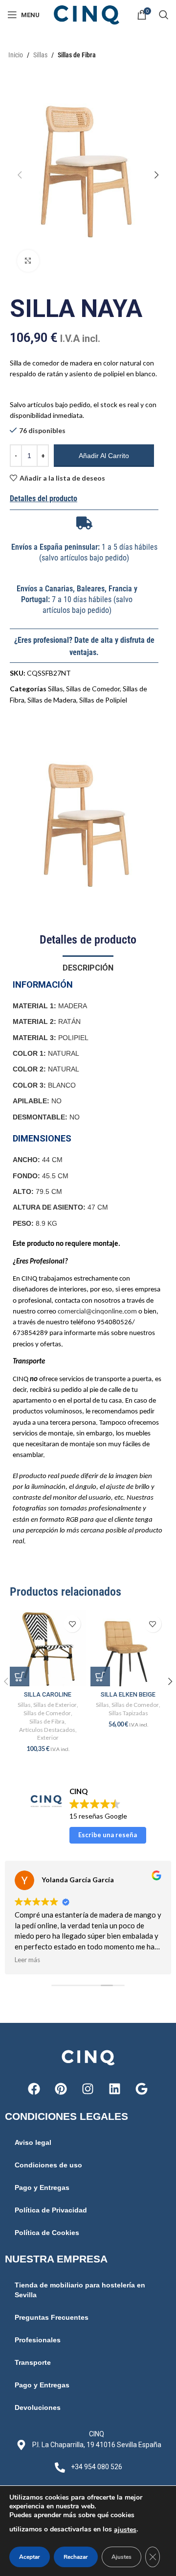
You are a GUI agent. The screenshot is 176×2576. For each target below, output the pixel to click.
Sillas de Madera (52, 700)
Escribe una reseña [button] (108, 1835)
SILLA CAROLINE (48, 1694)
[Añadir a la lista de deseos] (72, 1624)
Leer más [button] (27, 1960)
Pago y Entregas (42, 2187)
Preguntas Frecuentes (52, 2317)
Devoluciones (38, 2407)
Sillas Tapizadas (128, 1713)
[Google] (142, 2089)
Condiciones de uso (48, 2165)
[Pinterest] (61, 2089)
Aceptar (30, 2557)
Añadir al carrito (104, 456)
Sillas (40, 55)
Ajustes (121, 2557)
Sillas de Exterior (55, 1705)
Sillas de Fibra (77, 55)
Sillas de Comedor (93, 689)
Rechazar (76, 2557)
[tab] (88, 967)
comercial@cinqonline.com (97, 1312)
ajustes (125, 2530)
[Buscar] (164, 15)
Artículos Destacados (47, 1730)
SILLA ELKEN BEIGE (128, 1694)
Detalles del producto (44, 498)
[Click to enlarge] (28, 261)
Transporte (33, 2362)
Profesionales (38, 2340)
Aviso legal (33, 2142)
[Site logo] (88, 14)
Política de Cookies (47, 2233)
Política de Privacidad (51, 2210)
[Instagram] (88, 2089)
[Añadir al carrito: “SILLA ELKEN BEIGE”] (100, 1677)
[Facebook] (34, 2089)
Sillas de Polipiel (103, 700)
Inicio (16, 55)
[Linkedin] (115, 2089)
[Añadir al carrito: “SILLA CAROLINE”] (20, 1677)
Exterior (48, 1738)
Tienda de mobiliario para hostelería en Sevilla (80, 2290)
